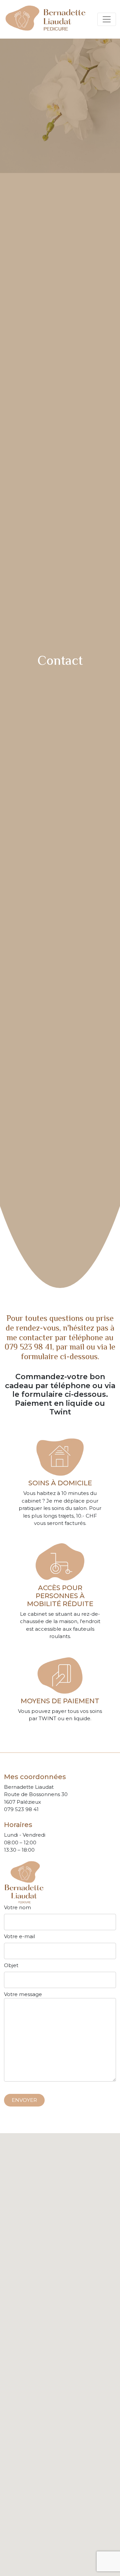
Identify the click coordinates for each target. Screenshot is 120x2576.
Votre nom (17, 1907)
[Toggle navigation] (107, 19)
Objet (11, 1965)
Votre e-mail (19, 1936)
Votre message (23, 1994)
